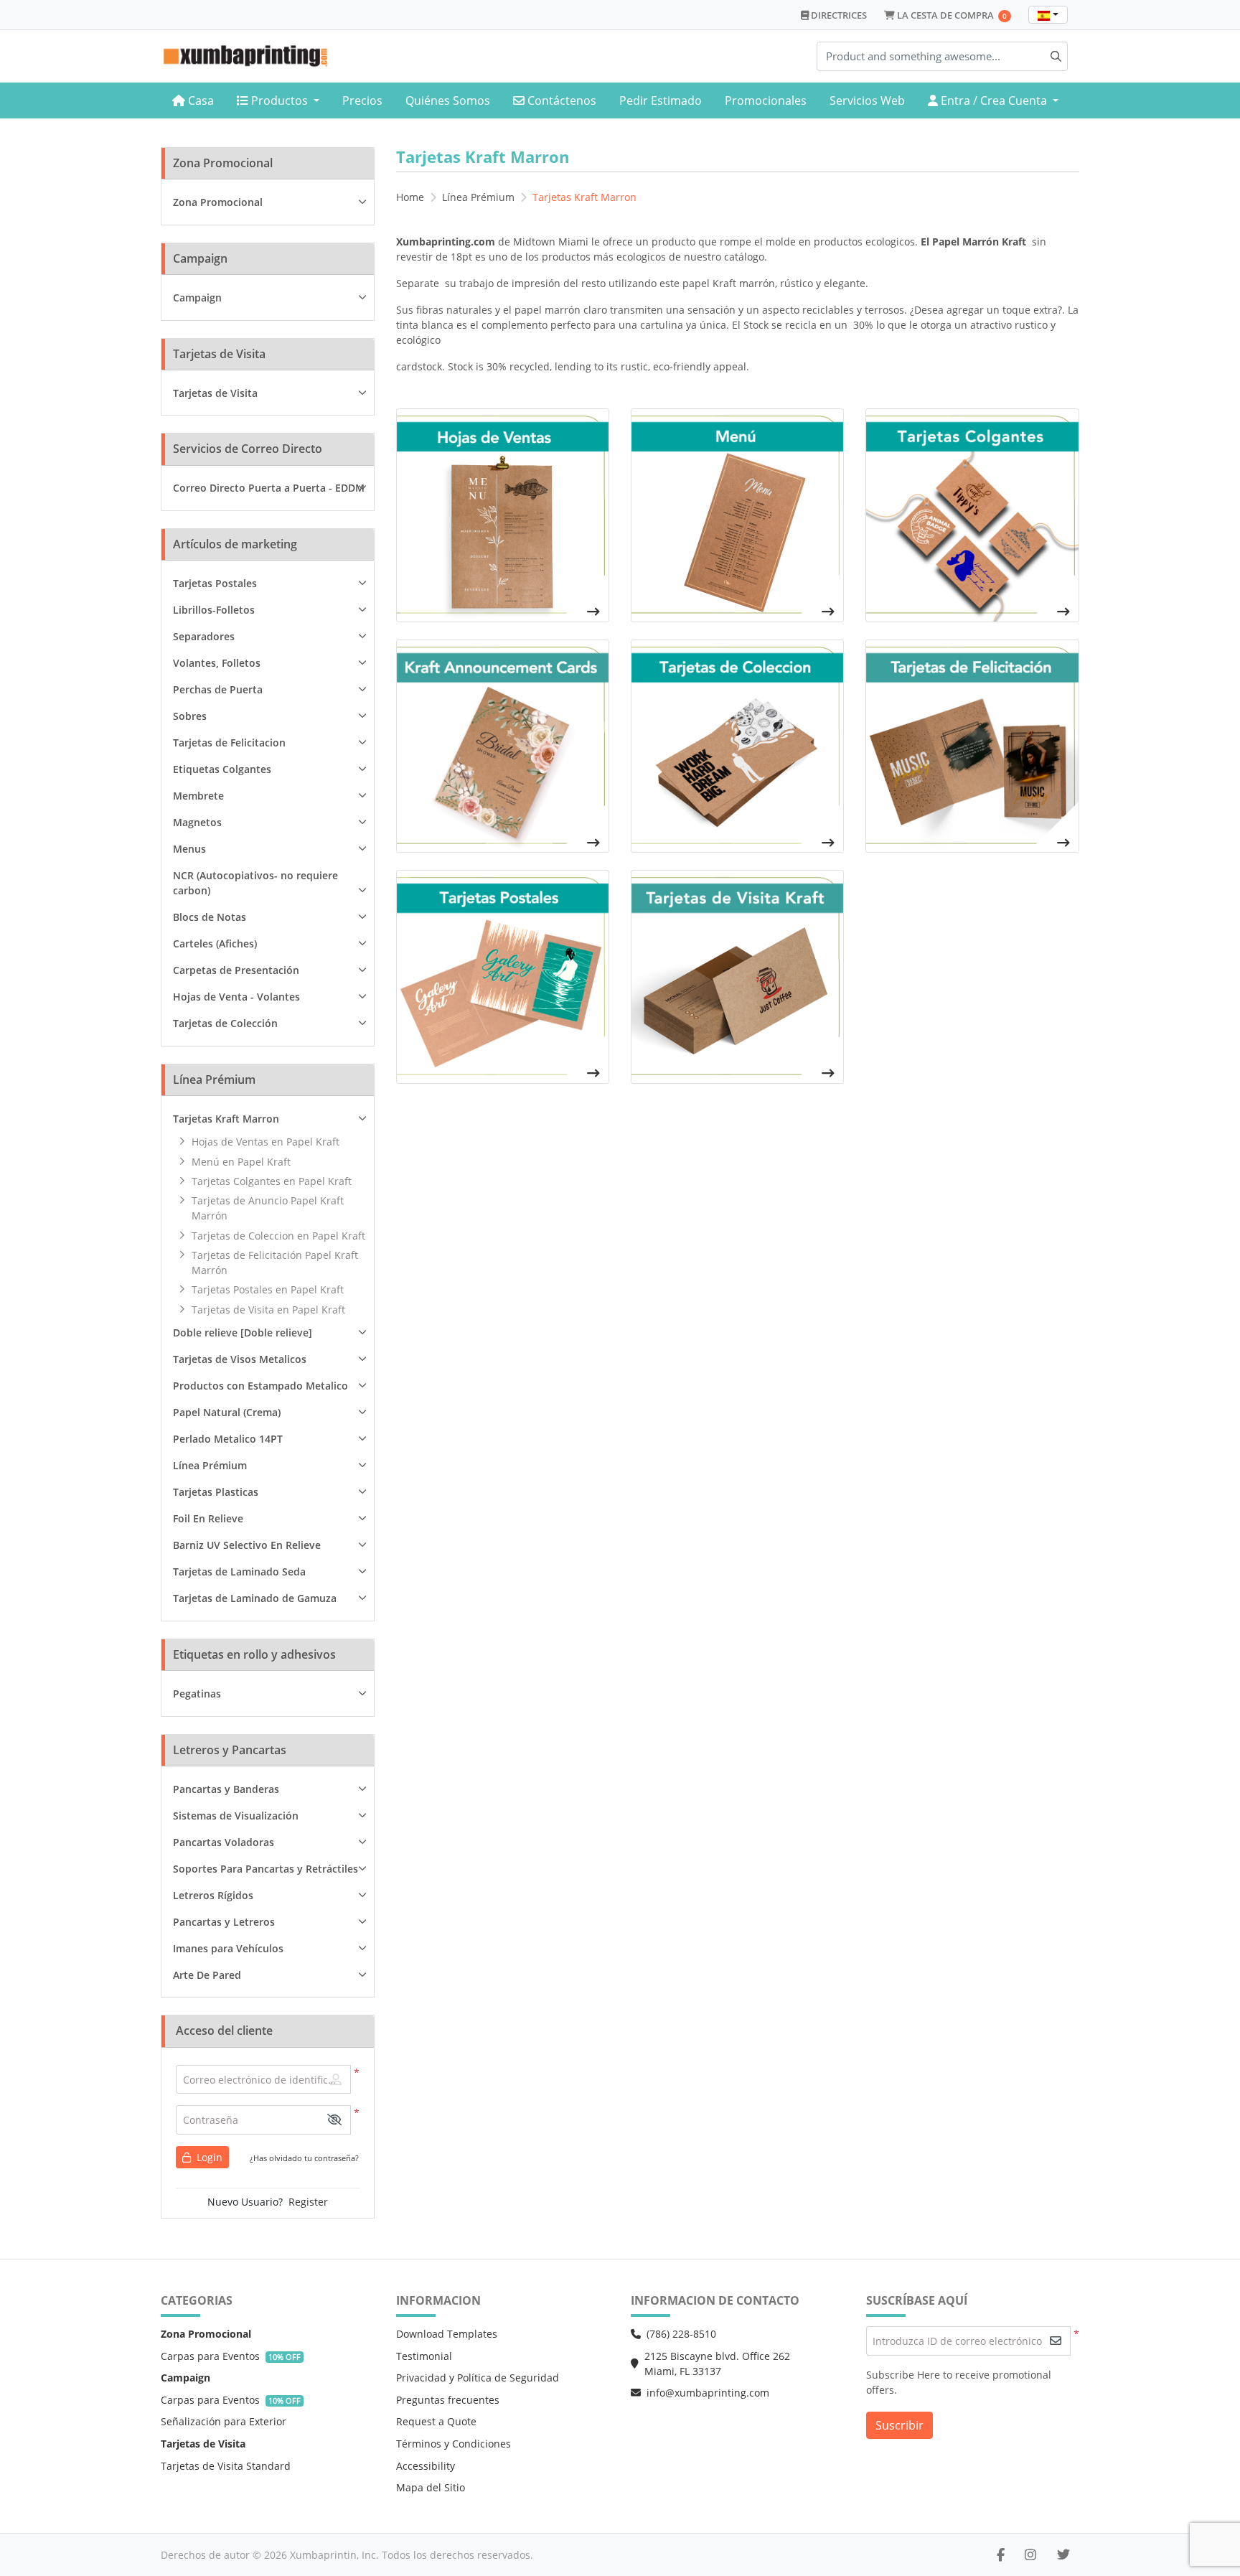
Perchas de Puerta (218, 689)
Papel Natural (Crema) (227, 1412)
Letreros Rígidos (213, 1895)
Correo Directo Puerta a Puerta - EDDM (269, 488)
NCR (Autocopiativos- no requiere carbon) (255, 883)
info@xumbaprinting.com (708, 2393)
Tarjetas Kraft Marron (226, 1119)
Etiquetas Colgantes (222, 769)
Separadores (204, 636)
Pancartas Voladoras (224, 1842)
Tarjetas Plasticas (216, 1492)
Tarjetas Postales (215, 583)
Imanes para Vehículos (228, 1948)
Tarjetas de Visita (215, 393)
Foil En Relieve (208, 1518)
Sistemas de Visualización (236, 1816)
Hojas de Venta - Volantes (236, 997)
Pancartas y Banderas (226, 1789)
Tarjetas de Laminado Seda (239, 1572)
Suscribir (900, 2425)
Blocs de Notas (210, 917)
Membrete (198, 796)
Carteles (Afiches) (215, 943)
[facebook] (1001, 2554)
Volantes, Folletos (217, 663)
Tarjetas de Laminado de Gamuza (255, 1598)
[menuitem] (193, 101)
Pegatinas (197, 1694)
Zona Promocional (218, 202)
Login (208, 2157)
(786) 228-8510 (681, 2334)
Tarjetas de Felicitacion (229, 743)
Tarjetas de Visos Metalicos (240, 1359)
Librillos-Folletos (214, 610)
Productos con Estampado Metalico (260, 1386)
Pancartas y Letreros (224, 1922)
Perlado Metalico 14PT (228, 1439)
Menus (189, 849)
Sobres (190, 716)
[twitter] (1063, 2554)
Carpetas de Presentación (236, 970)
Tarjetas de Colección (225, 1023)
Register (308, 2202)
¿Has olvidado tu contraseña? (304, 2158)
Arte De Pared (207, 1975)
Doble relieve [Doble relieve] (243, 1333)
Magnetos (197, 822)
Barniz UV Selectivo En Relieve (247, 1545)
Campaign (197, 298)
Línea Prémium (210, 1465)
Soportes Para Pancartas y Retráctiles (266, 1869)
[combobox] (1048, 15)
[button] (334, 2120)
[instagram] (1030, 2554)
